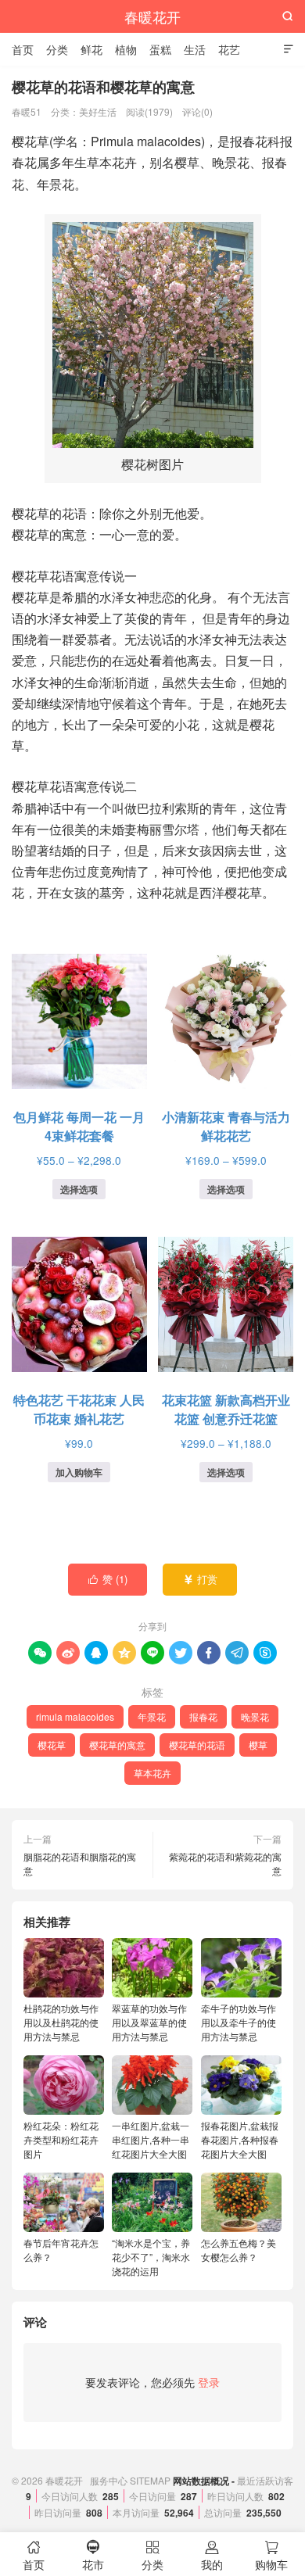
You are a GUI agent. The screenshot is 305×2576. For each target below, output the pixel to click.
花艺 (229, 49)
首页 (23, 49)
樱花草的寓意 (117, 1745)
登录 (209, 2382)
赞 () (108, 1579)
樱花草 (52, 1745)
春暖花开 (152, 16)
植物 (126, 49)
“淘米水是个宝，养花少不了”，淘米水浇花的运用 (151, 2257)
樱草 (258, 1745)
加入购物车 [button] (79, 1472)
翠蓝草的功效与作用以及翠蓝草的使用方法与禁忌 (149, 2022)
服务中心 (109, 2480)
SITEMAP (150, 2480)
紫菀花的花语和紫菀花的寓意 (225, 1863)
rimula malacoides (75, 1716)
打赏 (201, 1579)
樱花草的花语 (197, 1745)
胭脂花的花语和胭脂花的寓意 (80, 1863)
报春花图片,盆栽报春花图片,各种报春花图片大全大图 (240, 2139)
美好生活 (98, 111)
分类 (57, 49)
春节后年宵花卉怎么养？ (61, 2250)
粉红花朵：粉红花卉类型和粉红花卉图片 (61, 2139)
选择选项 (79, 1189)
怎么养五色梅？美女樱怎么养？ (239, 2250)
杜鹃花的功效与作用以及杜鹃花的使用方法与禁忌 (61, 2022)
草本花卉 (152, 1773)
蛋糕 (160, 49)
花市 (93, 2556)
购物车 (271, 2556)
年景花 (152, 1716)
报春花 (203, 1716)
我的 (212, 2556)
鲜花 (91, 49)
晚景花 (255, 1716)
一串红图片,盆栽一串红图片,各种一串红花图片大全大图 (151, 2139)
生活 (195, 49)
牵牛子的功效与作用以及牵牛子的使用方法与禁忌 (239, 2022)
